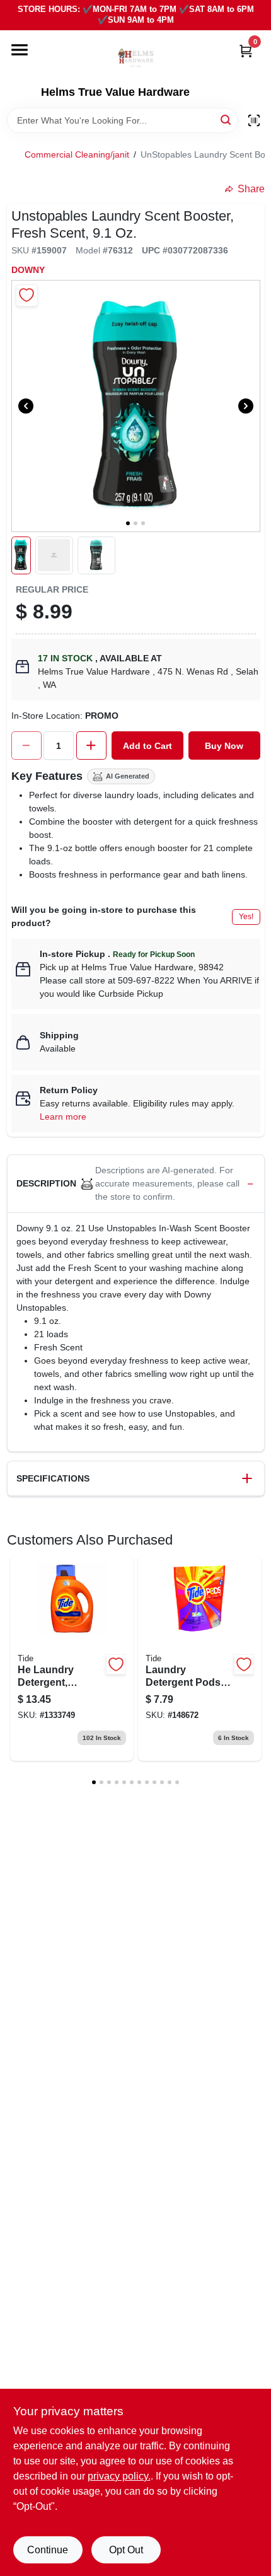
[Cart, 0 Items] (246, 51)
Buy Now (224, 746)
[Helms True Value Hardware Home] (135, 58)
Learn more (63, 1117)
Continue (48, 2550)
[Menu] (20, 50)
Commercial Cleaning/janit (77, 154)
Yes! (246, 917)
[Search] (227, 119)
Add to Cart (147, 746)
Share (251, 189)
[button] (21, 555)
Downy (28, 270)
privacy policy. (119, 2476)
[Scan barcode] (254, 120)
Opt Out (126, 2550)
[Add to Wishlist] (27, 295)
